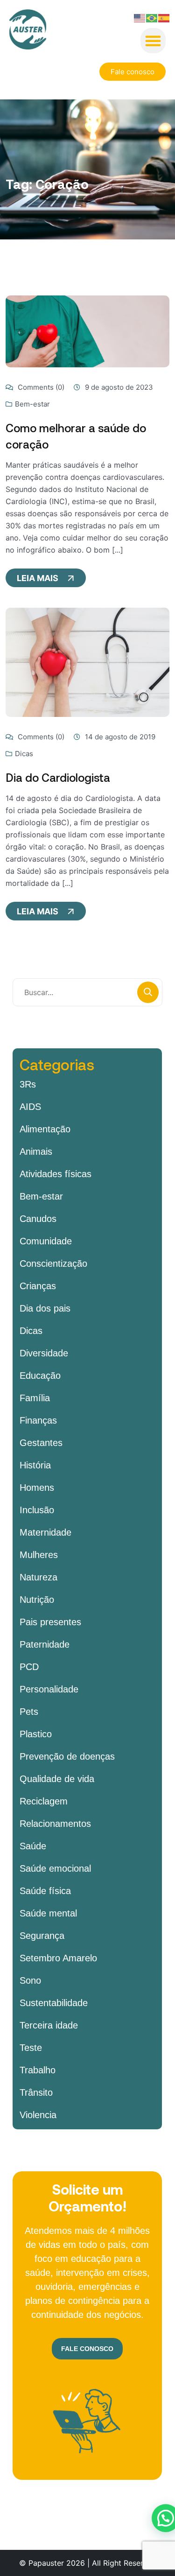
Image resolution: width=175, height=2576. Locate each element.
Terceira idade (49, 2025)
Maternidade (45, 1532)
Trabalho (38, 2070)
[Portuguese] (152, 17)
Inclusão (37, 1510)
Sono (30, 1980)
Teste (31, 2048)
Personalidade (49, 1689)
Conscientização (53, 1263)
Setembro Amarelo (58, 1958)
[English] (140, 17)
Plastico (36, 1734)
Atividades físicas (56, 1174)
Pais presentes (50, 1622)
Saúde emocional (55, 1868)
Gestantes (41, 1443)
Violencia (38, 2115)
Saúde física (45, 1891)
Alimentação (45, 1129)
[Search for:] (87, 992)
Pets (29, 1712)
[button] (153, 41)
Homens (37, 1488)
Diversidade (44, 1353)
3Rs (28, 1084)
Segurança (42, 1936)
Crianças (38, 1286)
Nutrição (37, 1600)
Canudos (38, 1219)
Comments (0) (40, 387)
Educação (40, 1376)
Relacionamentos (55, 1824)
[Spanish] (164, 17)
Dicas (24, 754)
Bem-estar (32, 404)
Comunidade (46, 1241)
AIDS (30, 1107)
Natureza (38, 1577)
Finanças (38, 1420)
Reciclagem (44, 1801)
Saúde (33, 1846)
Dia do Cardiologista (58, 777)
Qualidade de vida (57, 1779)
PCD (29, 1667)
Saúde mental (48, 1913)
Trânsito (36, 2092)
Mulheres (39, 1555)
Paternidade (45, 1644)
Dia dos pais (45, 1308)
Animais (36, 1151)
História (35, 1465)
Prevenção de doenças (67, 1756)
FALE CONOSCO (87, 2349)
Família (35, 1398)
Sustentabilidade (54, 2003)
